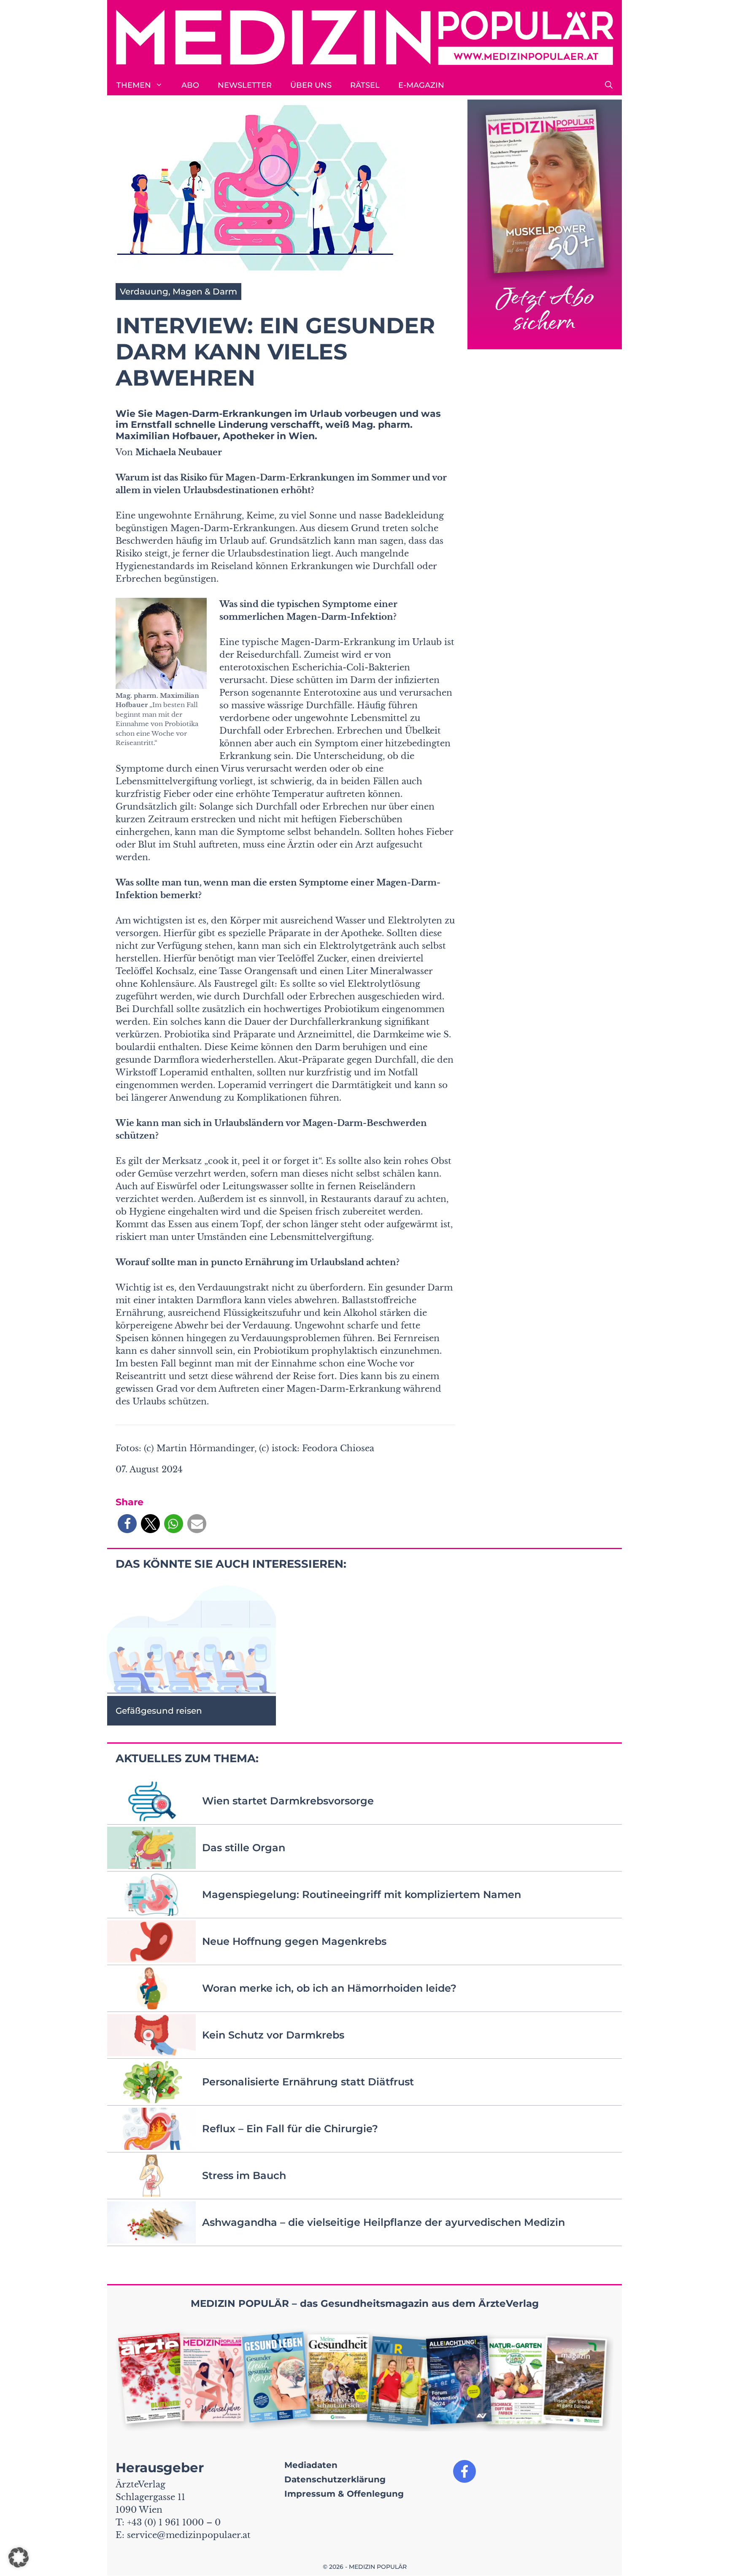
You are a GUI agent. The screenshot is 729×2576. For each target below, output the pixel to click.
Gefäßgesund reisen (159, 1711)
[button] (609, 85)
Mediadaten (311, 2465)
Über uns (311, 85)
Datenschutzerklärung (335, 2479)
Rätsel (365, 85)
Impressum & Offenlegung (344, 2494)
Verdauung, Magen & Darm (178, 292)
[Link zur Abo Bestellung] (545, 225)
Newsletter (245, 85)
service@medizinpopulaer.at (189, 2535)
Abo (190, 85)
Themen (134, 85)
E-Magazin (421, 85)
